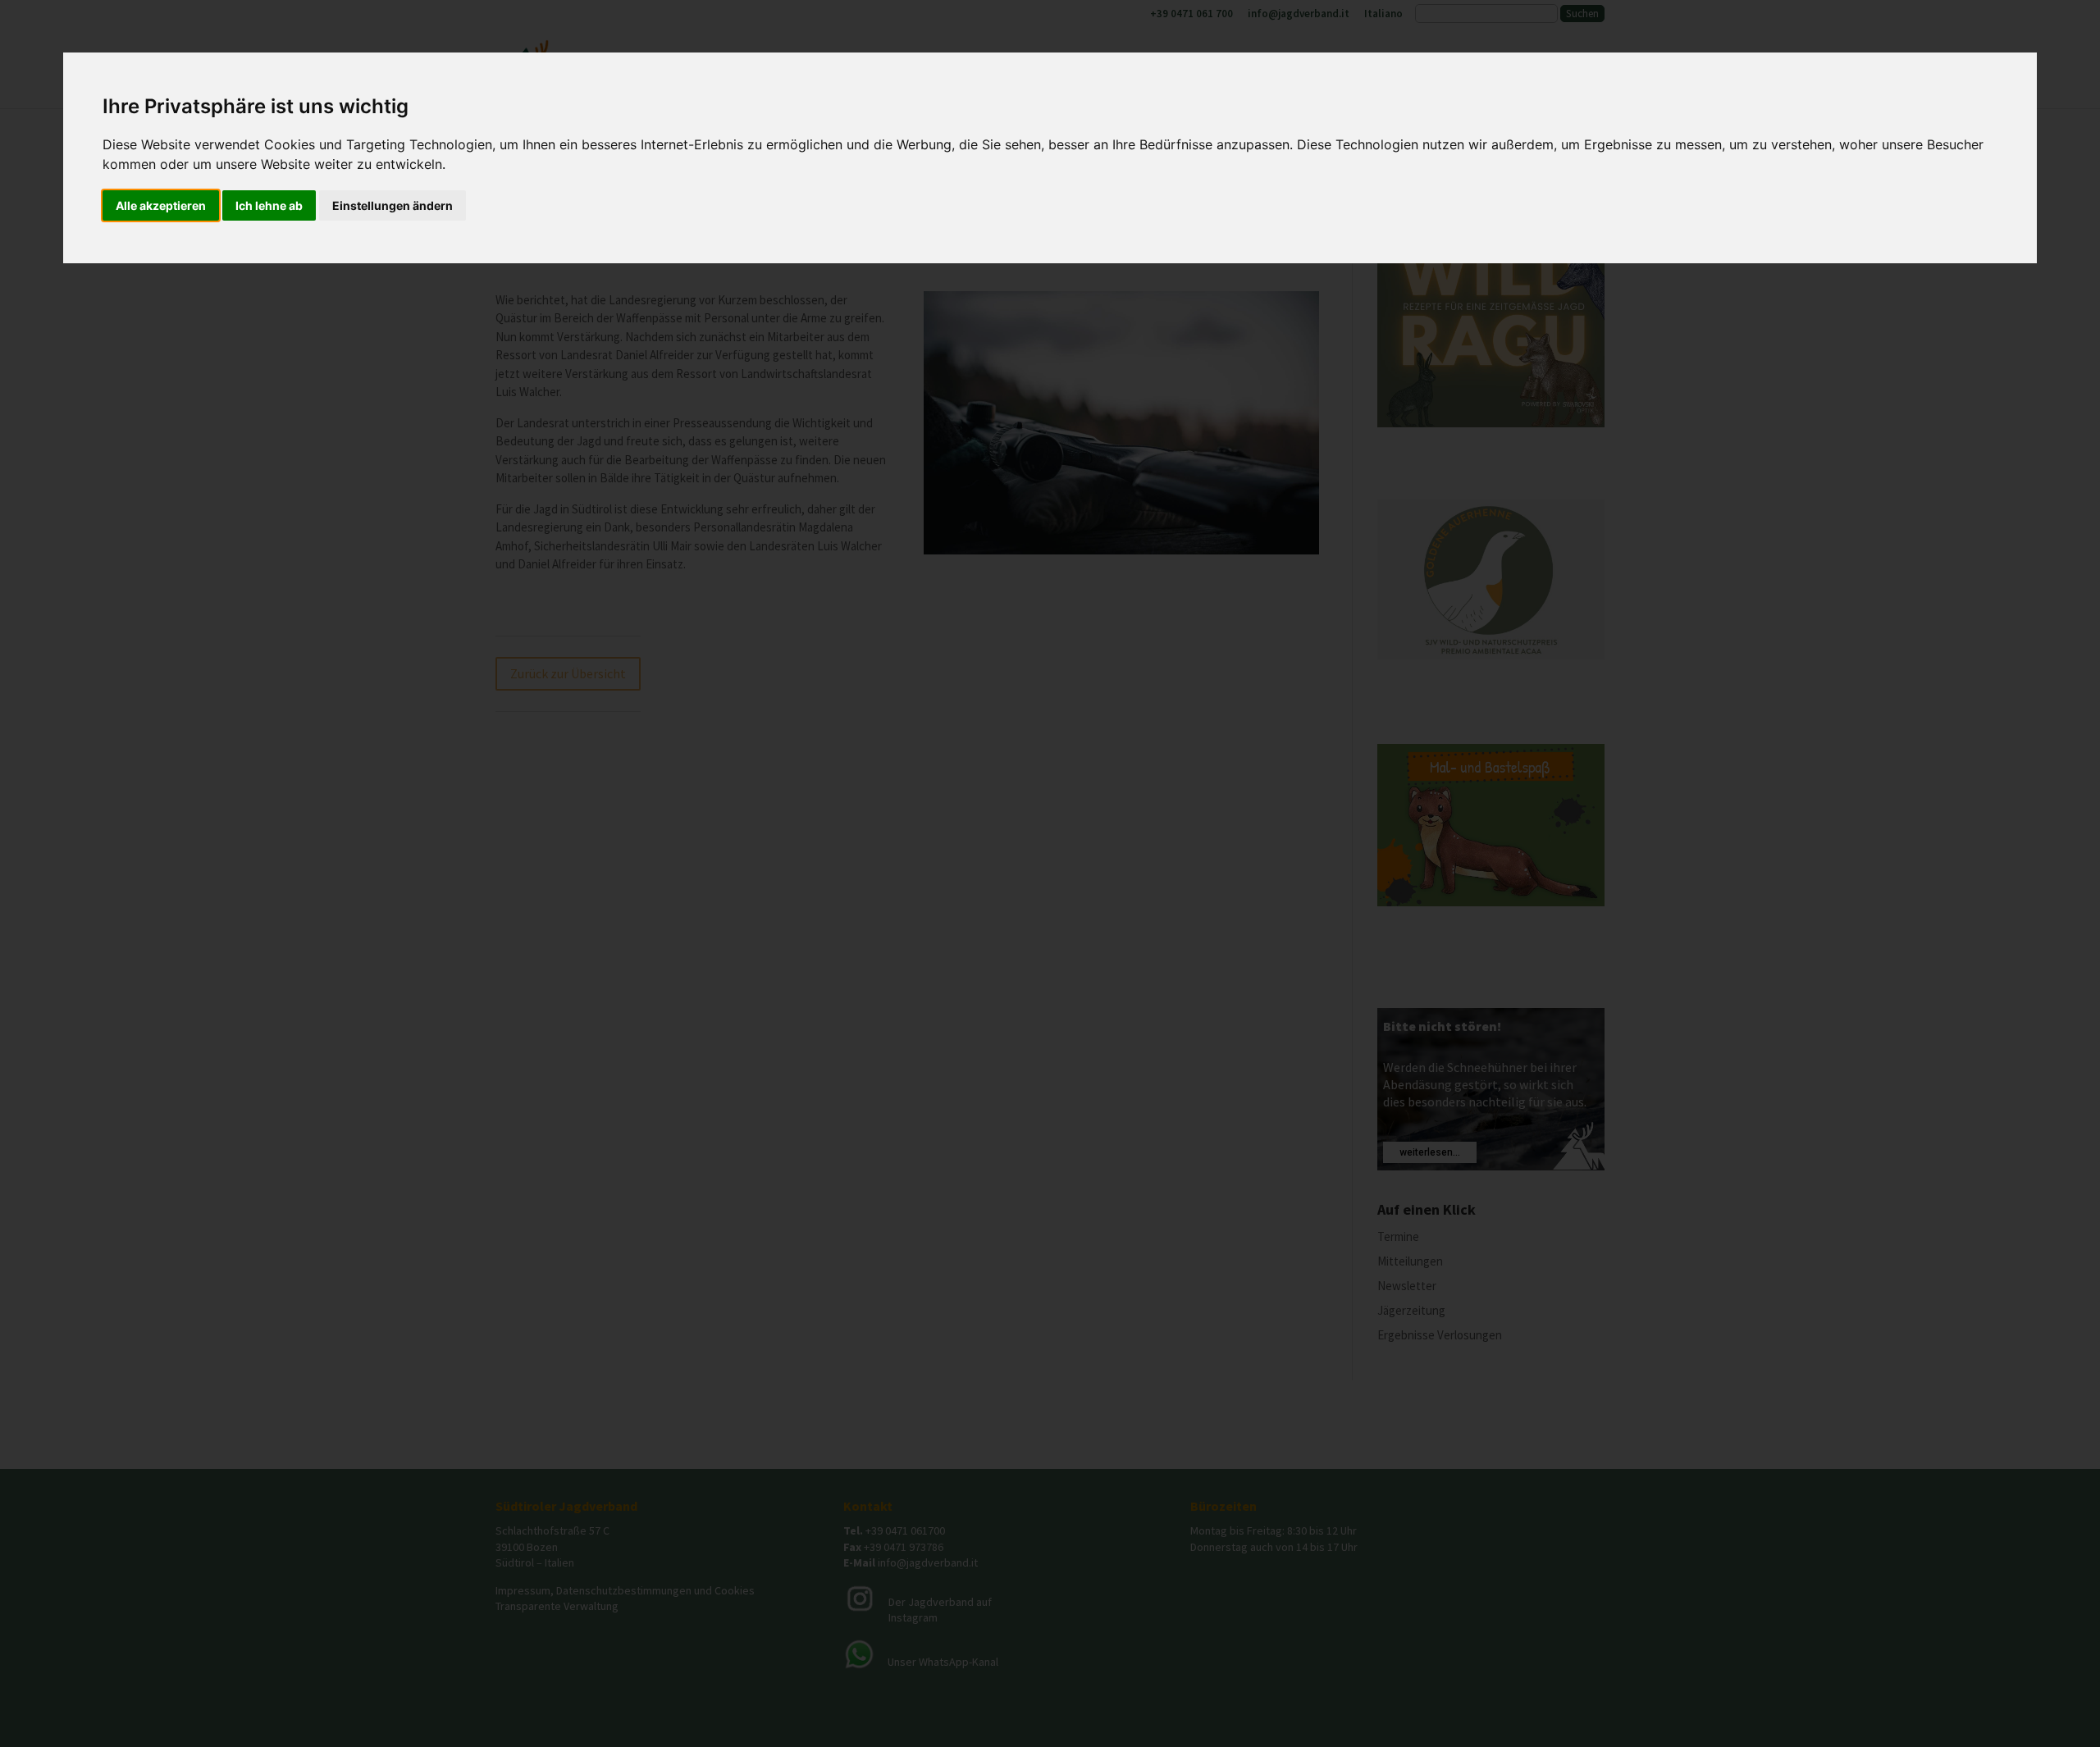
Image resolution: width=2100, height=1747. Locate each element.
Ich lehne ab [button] (269, 205)
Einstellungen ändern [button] (393, 205)
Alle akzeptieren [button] (161, 205)
